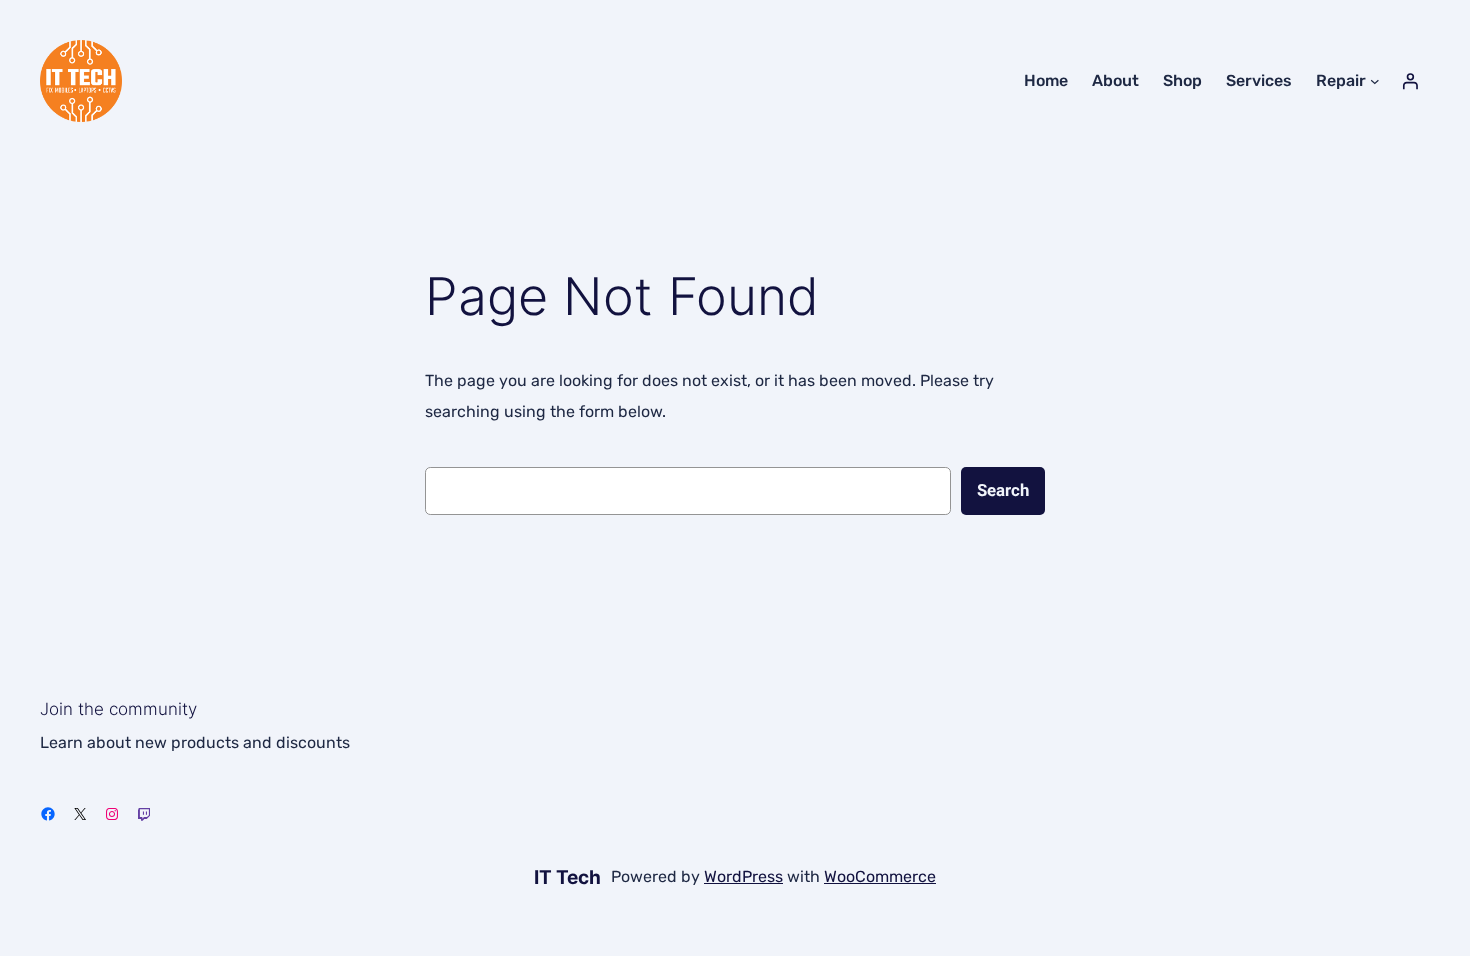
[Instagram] (112, 814)
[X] (80, 814)
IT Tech (567, 877)
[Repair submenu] (1375, 81)
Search (1003, 490)
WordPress (743, 876)
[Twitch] (144, 814)
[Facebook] (48, 814)
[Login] (1410, 81)
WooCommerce (880, 876)
